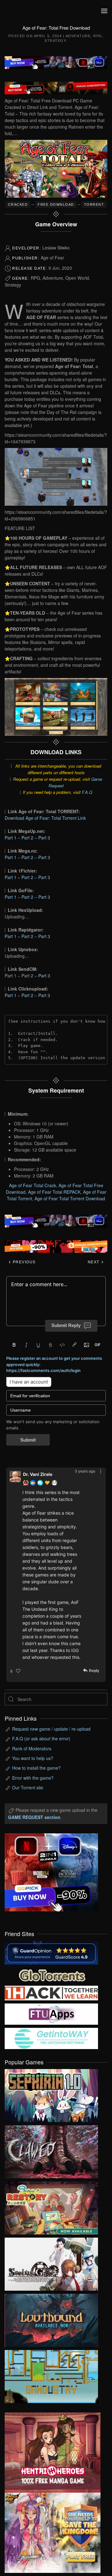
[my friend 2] (51, 1974)
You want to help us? (33, 1758)
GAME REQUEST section (34, 1817)
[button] (104, 11)
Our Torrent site (28, 1787)
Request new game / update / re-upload (51, 1729)
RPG (98, 36)
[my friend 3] (51, 1992)
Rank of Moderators (32, 1748)
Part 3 (44, 838)
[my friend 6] (51, 2013)
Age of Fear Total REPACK (54, 1192)
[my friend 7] (51, 2038)
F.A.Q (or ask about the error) (41, 1738)
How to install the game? (36, 1768)
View (51, 2094)
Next (94, 1262)
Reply (94, 1671)
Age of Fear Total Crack (33, 1185)
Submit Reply (66, 1325)
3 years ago (85, 1471)
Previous (23, 1262)
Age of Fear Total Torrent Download (70, 1198)
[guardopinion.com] (51, 1952)
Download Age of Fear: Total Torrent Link (45, 818)
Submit (28, 1440)
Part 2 (27, 838)
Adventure (78, 36)
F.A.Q (87, 792)
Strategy (55, 41)
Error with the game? (33, 1778)
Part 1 (11, 838)
